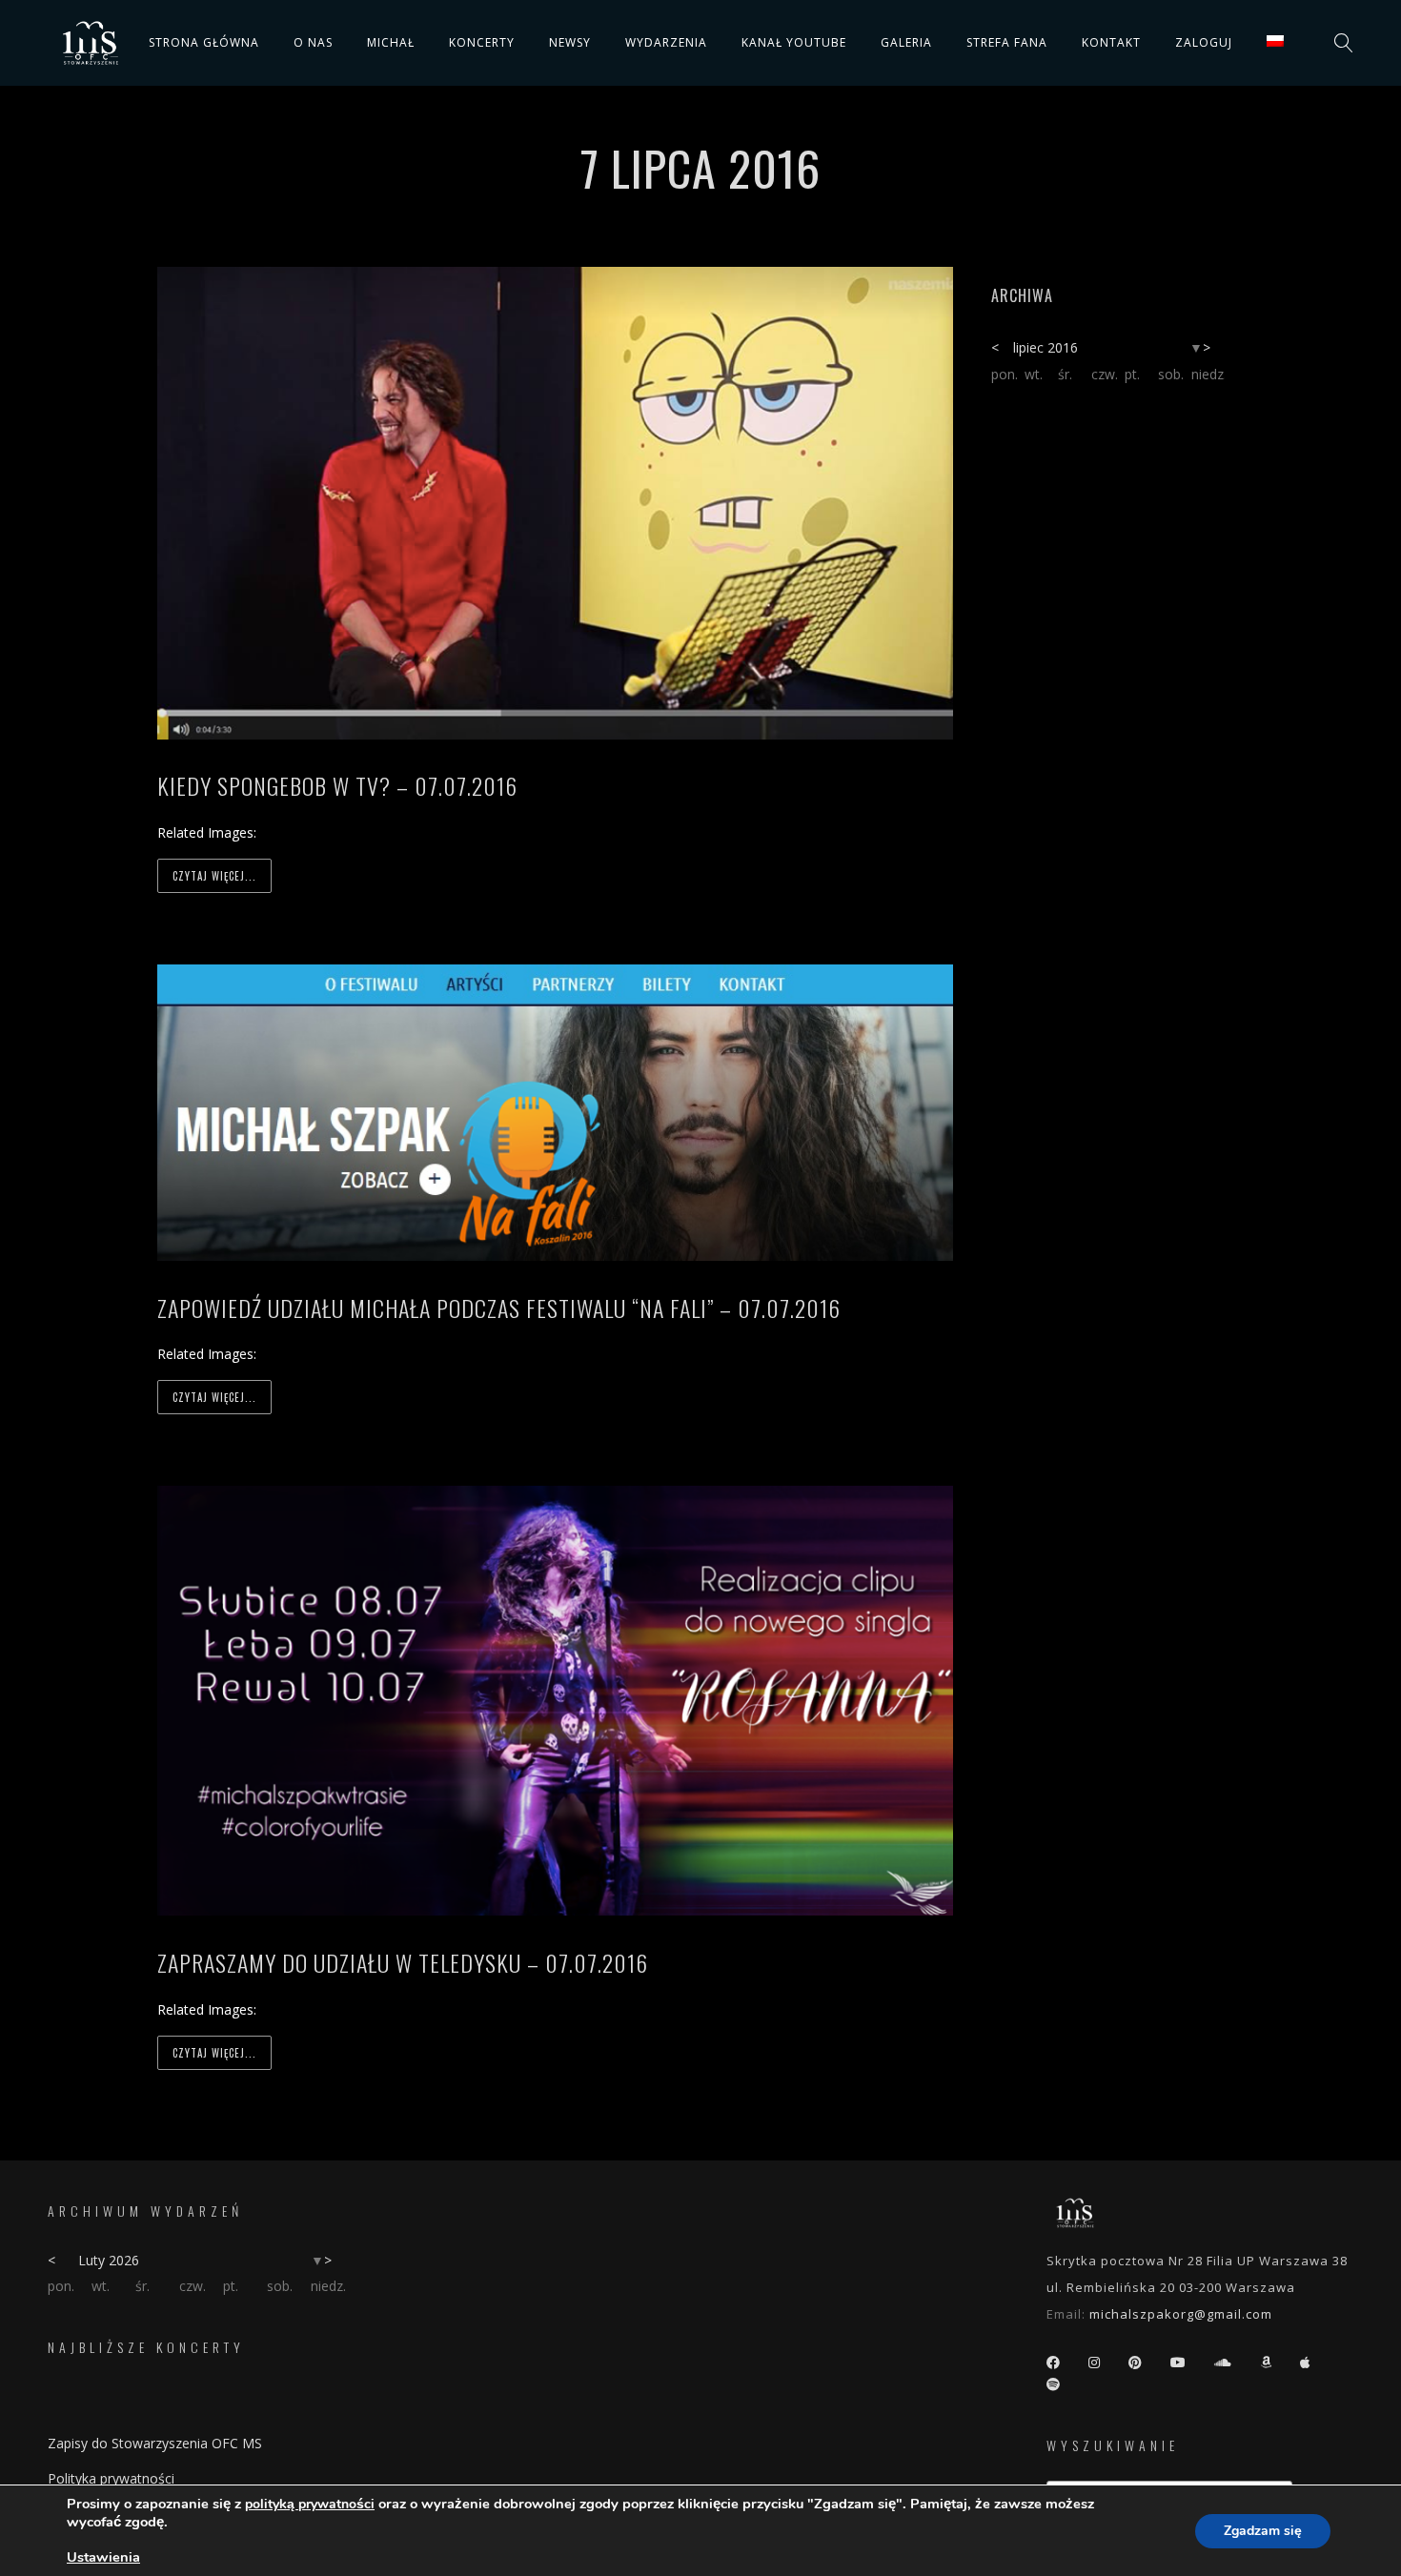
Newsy (570, 42)
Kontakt (1111, 42)
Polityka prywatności (111, 2478)
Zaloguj (1204, 42)
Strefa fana (1007, 42)
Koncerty (482, 42)
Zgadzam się (1263, 2531)
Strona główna (204, 42)
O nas (313, 42)
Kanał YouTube (794, 42)
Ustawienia (103, 2557)
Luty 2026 (109, 2260)
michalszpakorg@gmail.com (1181, 2314)
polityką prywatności (310, 2504)
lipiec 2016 (1046, 347)
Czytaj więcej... (214, 876)
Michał (391, 42)
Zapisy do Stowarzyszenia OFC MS (155, 2443)
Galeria (906, 42)
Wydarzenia (666, 42)
